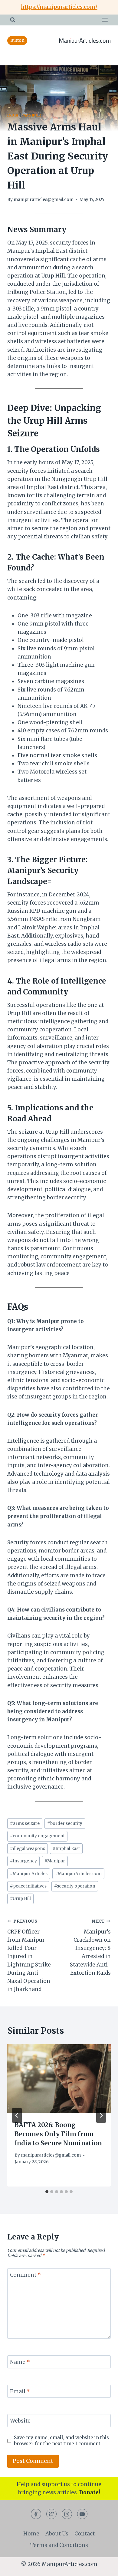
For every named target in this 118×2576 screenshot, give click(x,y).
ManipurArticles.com (78, 1874)
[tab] (47, 2192)
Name (20, 2362)
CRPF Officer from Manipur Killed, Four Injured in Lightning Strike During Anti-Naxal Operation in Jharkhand (29, 1956)
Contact (85, 2534)
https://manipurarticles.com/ (59, 7)
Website (20, 2421)
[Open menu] (105, 20)
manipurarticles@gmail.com (44, 200)
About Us (57, 2534)
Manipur (32, 115)
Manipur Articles (29, 1874)
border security (65, 1824)
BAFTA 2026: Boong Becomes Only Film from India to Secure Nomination (58, 2134)
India (13, 115)
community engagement (37, 1836)
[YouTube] (82, 2514)
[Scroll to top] (103, 2567)
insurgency (23, 1861)
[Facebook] (36, 2514)
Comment (25, 2275)
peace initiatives (28, 1886)
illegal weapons (28, 1849)
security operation (75, 1886)
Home (31, 2534)
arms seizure (25, 1824)
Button (17, 40)
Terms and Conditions (59, 2545)
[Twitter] (51, 2514)
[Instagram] (67, 2514)
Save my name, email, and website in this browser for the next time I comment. (61, 2441)
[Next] (101, 2115)
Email (20, 2391)
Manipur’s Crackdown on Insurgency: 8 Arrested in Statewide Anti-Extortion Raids (90, 1947)
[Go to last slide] (17, 2115)
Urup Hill (20, 1899)
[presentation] (59, 2079)
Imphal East (66, 1849)
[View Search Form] (13, 20)
